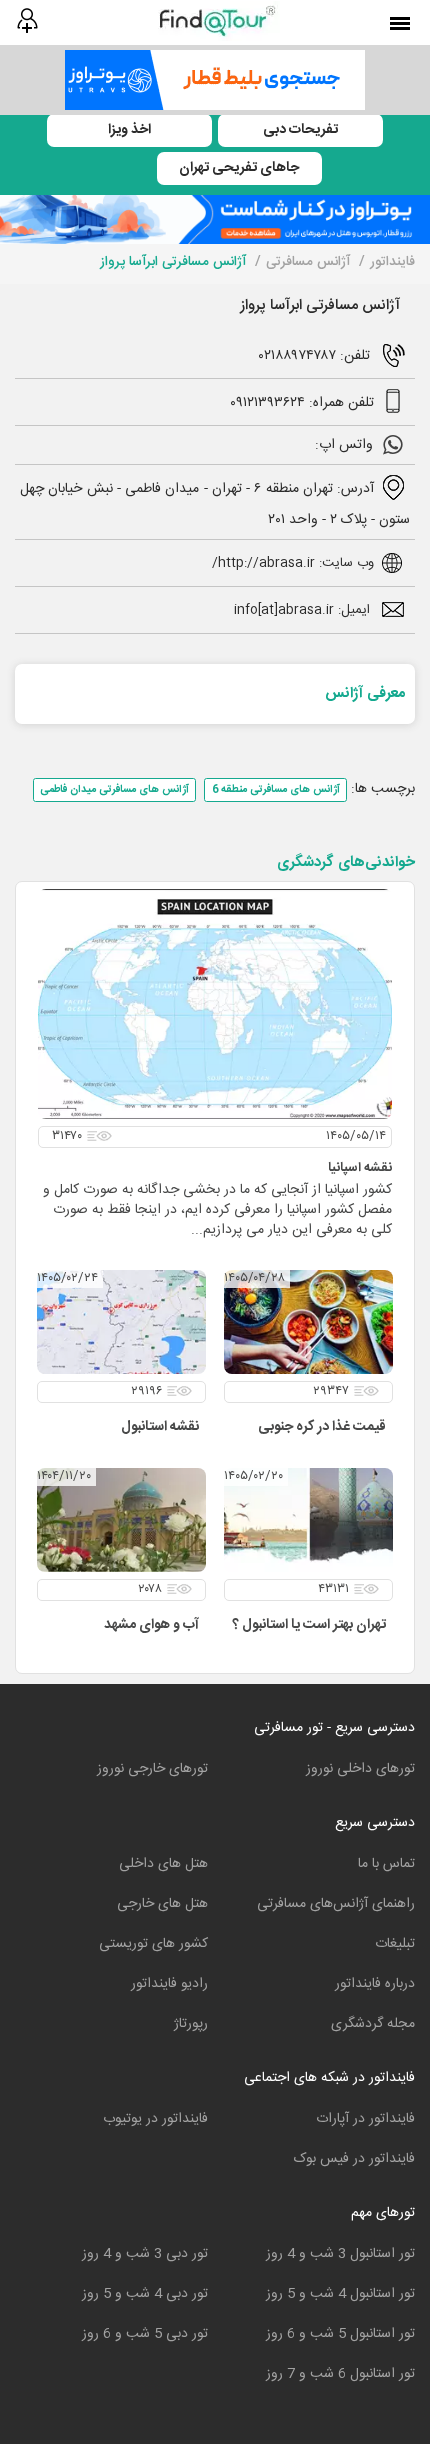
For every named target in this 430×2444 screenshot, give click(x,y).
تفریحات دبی (300, 130)
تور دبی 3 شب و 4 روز (145, 2254)
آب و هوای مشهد (151, 1625)
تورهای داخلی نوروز (360, 1769)
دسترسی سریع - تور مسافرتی (334, 1728)
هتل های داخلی (163, 1864)
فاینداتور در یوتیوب (155, 2119)
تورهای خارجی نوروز (152, 1769)
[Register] (26, 21)
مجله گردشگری (373, 2024)
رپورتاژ (191, 2024)
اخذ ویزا (129, 130)
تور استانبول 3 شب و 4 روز (340, 2254)
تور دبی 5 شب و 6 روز (145, 2334)
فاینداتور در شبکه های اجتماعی (329, 2078)
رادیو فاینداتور (169, 1984)
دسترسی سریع (375, 1823)
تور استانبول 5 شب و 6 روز (340, 2334)
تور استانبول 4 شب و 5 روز (340, 2294)
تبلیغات (395, 1944)
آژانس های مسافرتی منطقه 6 (276, 789)
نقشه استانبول (160, 1427)
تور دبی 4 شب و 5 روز (145, 2294)
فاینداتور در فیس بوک (354, 2159)
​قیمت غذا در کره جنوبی (322, 1427)
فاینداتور (392, 262)
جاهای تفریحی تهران (239, 168)
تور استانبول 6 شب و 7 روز (340, 2374)
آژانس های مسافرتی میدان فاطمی (114, 789)
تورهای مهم (383, 2213)
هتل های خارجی (162, 1904)
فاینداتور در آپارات (365, 2119)
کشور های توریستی (153, 1944)
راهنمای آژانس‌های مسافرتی (336, 1904)
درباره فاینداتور (375, 1984)
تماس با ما (386, 1864)
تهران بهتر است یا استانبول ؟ (309, 1625)
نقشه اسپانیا (360, 1168)
